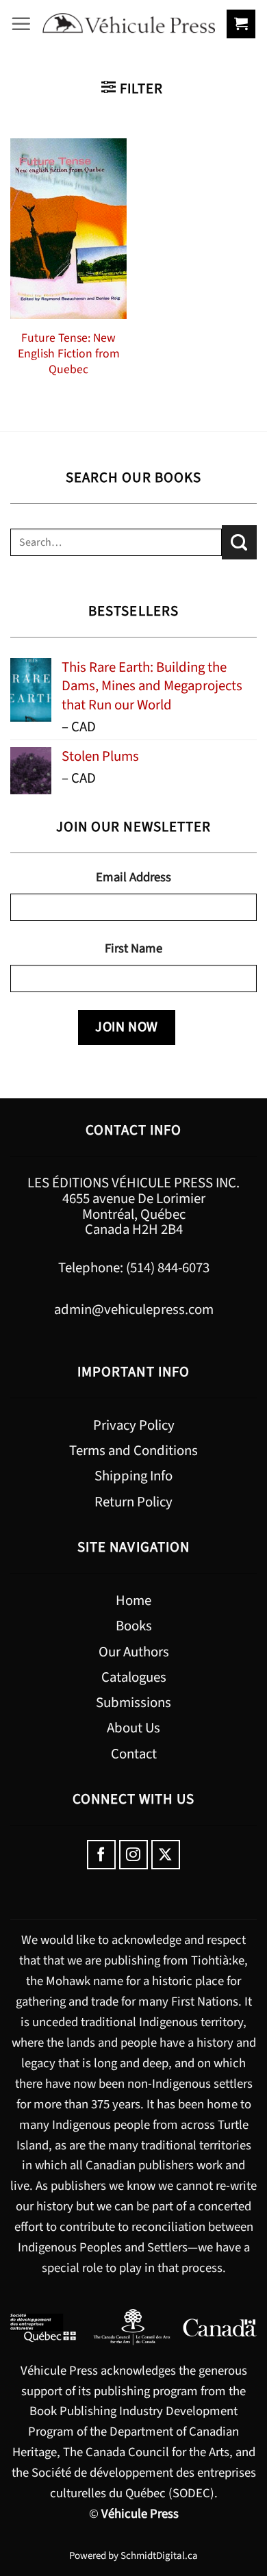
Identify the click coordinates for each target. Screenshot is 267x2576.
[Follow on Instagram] (134, 1855)
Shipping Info (133, 1476)
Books (134, 1626)
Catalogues (134, 1677)
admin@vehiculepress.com (134, 1310)
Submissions (133, 1703)
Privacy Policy (134, 1425)
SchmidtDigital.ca (159, 2556)
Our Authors (134, 1652)
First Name (133, 948)
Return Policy (133, 1502)
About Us (133, 1728)
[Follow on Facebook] (102, 1855)
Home (133, 1601)
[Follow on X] (166, 1855)
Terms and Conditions (133, 1451)
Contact (134, 1754)
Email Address (133, 877)
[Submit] (239, 542)
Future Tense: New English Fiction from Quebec (69, 354)
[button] (21, 24)
